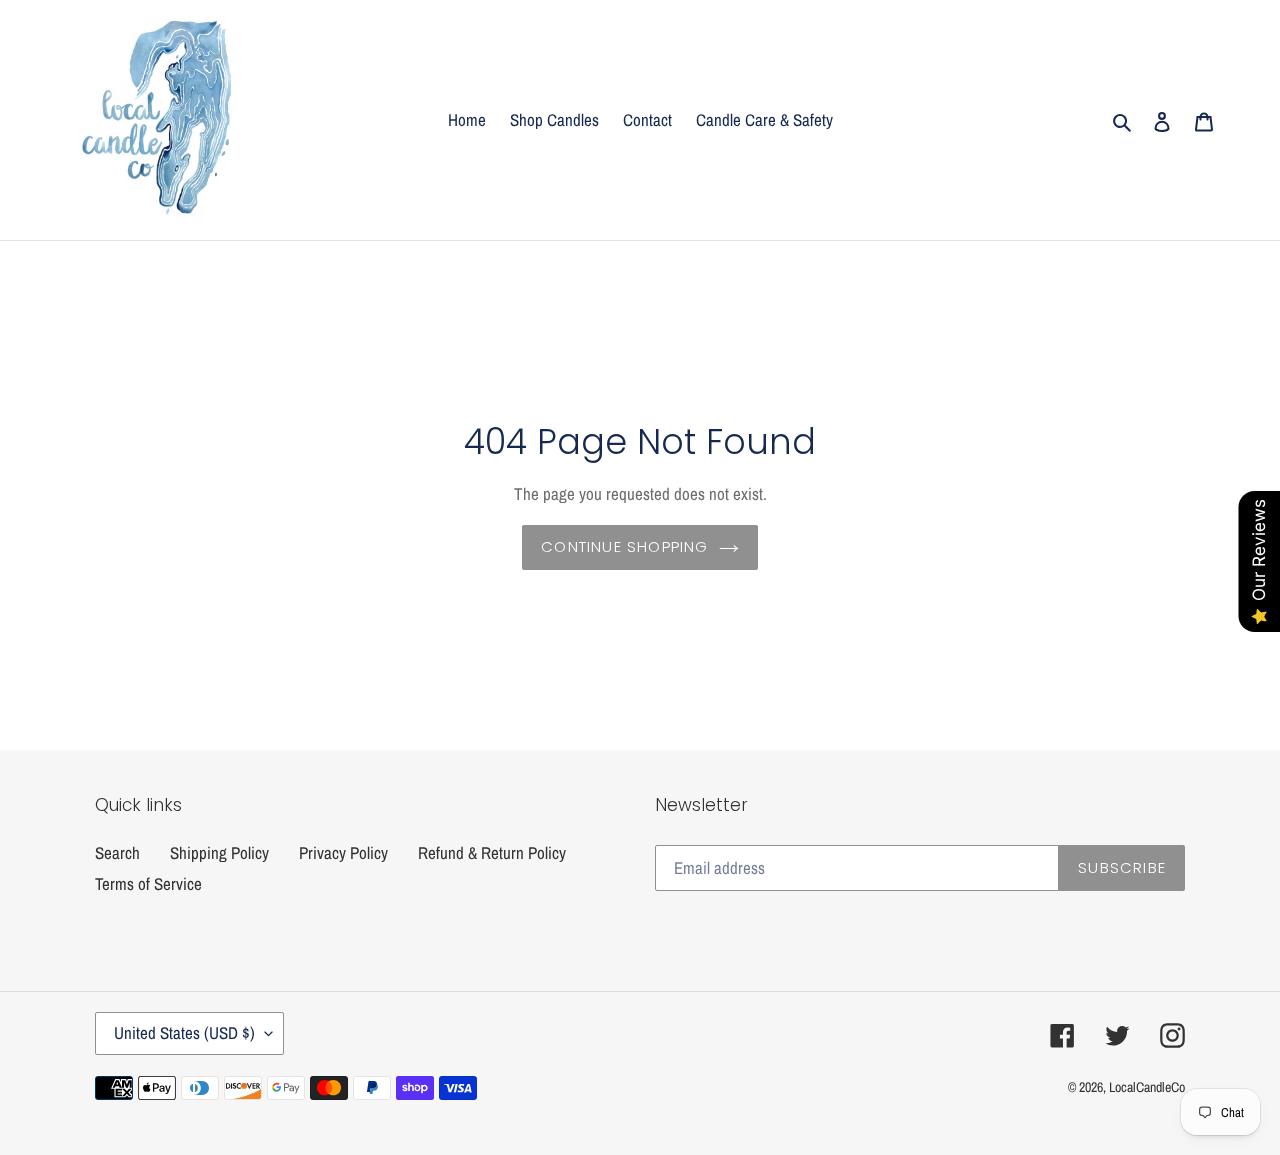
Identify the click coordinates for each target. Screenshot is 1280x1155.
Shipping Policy (219, 852)
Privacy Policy (343, 852)
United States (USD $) (184, 1032)
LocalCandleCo (1147, 1087)
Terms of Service (148, 883)
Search (117, 852)
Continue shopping (624, 546)
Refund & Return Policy (492, 852)
